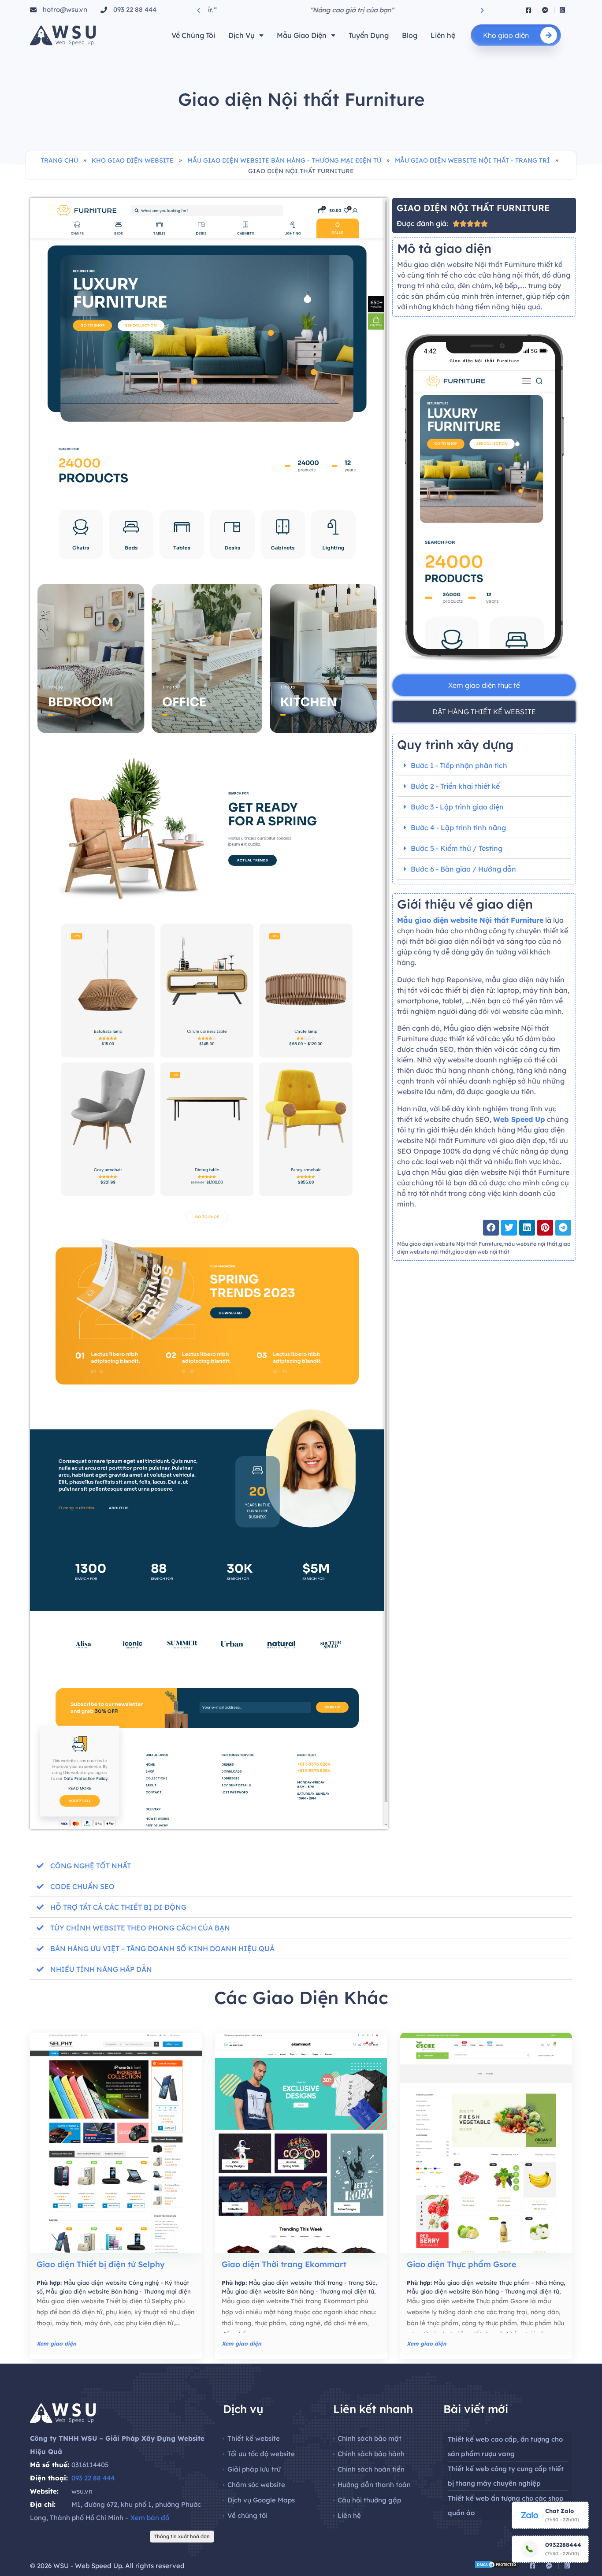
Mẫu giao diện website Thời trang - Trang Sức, (313, 2283)
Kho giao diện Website (133, 160)
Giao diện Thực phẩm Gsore (462, 2264)
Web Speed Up (519, 1119)
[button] (199, 10)
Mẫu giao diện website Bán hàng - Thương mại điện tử (284, 160)
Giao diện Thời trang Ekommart (284, 2264)
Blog (410, 35)
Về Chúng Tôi (193, 35)
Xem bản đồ (150, 2518)
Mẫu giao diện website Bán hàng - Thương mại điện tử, (299, 2291)
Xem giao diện (56, 2344)
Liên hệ (443, 35)
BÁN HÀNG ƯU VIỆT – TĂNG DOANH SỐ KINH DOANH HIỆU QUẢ (162, 1949)
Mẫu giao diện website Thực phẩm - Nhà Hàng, (499, 2283)
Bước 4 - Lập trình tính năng (458, 828)
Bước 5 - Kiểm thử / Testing (457, 848)
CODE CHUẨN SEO (82, 1886)
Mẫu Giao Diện (302, 35)
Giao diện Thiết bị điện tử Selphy (101, 2264)
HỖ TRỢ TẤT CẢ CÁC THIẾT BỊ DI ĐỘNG (118, 1907)
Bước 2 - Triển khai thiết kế (455, 786)
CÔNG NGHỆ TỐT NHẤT (91, 1866)
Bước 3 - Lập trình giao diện (457, 807)
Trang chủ (59, 160)
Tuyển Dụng (369, 35)
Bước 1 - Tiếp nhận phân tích (459, 765)
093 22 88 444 (93, 2478)
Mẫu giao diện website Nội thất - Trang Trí (472, 160)
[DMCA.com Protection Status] (496, 2566)
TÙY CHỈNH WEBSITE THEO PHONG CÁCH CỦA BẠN (140, 1928)
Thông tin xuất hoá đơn (182, 2536)
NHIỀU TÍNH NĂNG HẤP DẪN (101, 1969)
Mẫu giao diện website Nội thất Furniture (470, 920)
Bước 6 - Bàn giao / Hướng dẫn (463, 869)
